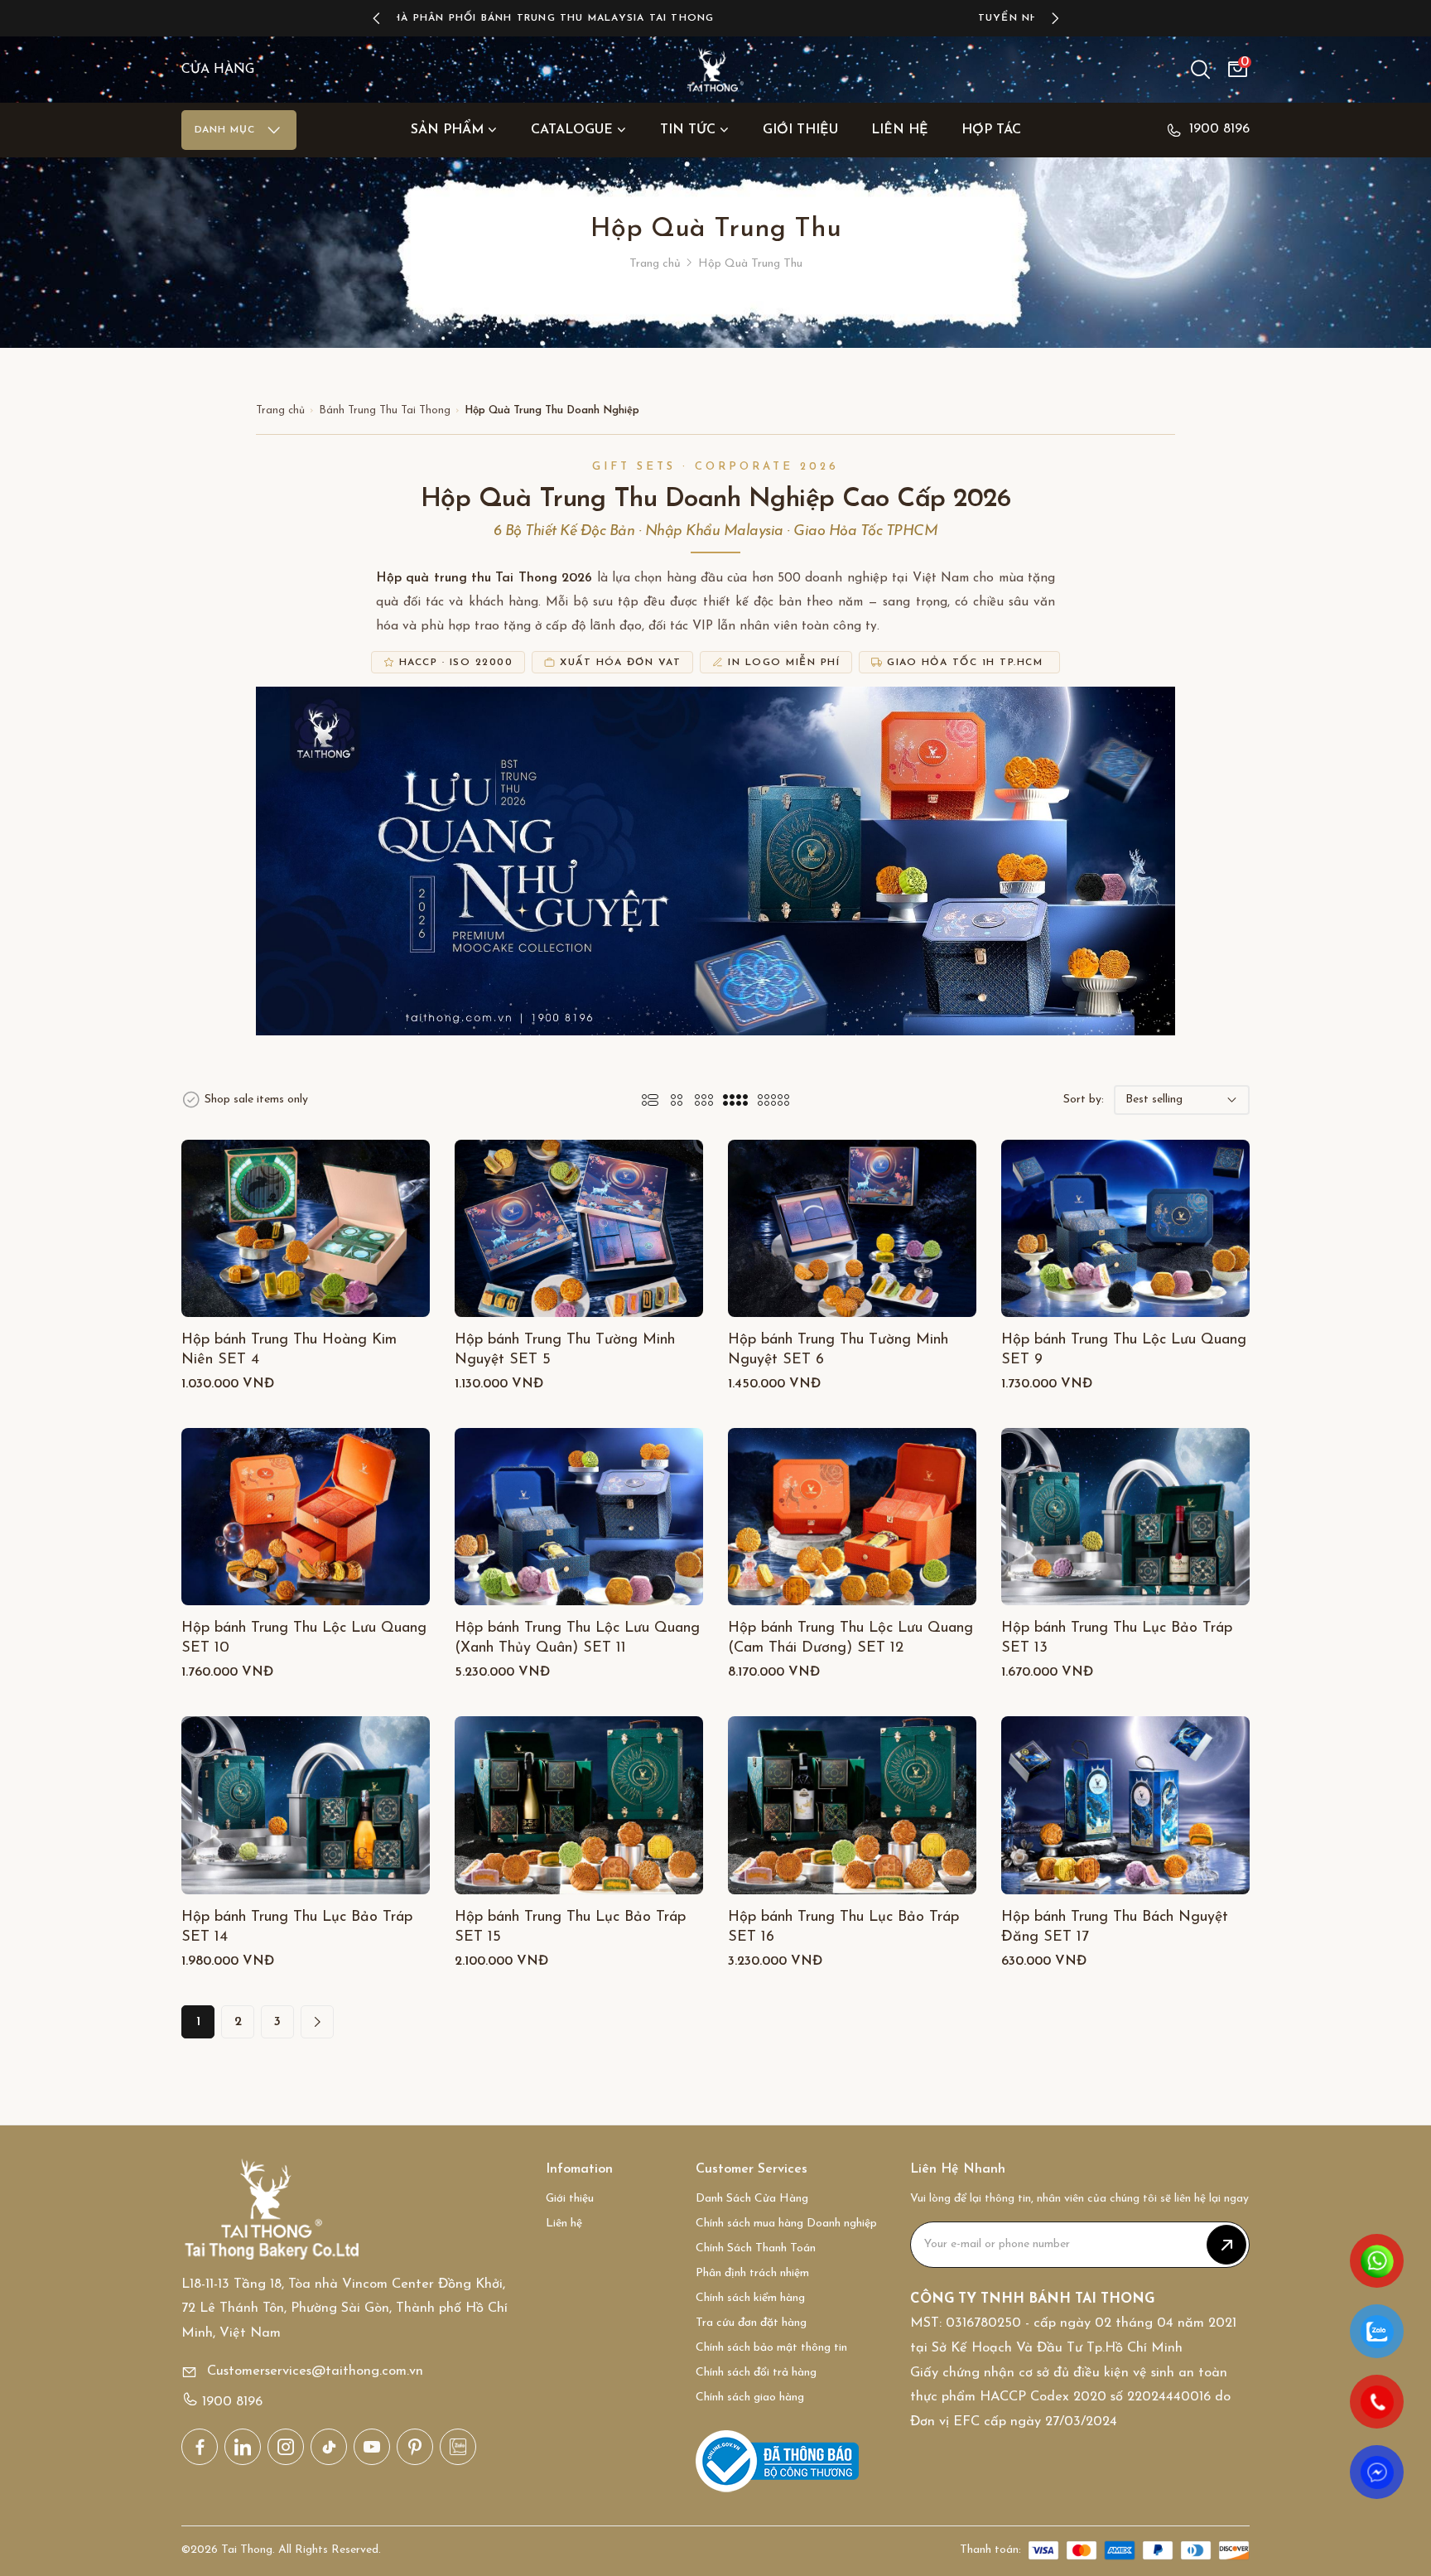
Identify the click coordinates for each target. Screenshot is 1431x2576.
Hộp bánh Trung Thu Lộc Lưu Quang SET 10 (304, 1638)
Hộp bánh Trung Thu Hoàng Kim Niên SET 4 (289, 1350)
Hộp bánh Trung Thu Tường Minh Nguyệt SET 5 (565, 1350)
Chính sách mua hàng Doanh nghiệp (786, 2224)
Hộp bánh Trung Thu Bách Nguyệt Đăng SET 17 (1115, 1927)
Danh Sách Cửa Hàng (752, 2199)
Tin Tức (688, 130)
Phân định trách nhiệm (752, 2273)
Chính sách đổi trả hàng (756, 2373)
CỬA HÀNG (218, 70)
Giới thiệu (800, 130)
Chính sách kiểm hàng (750, 2298)
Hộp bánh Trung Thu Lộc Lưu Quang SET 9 (1124, 1350)
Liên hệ (900, 130)
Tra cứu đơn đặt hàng (751, 2323)
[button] (376, 18)
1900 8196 (1219, 129)
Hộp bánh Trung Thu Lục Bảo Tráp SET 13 (1117, 1638)
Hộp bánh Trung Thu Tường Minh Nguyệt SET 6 (838, 1350)
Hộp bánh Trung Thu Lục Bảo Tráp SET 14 (297, 1927)
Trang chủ (655, 264)
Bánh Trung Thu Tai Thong (385, 410)
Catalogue (572, 130)
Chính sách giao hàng (750, 2398)
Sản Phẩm (447, 130)
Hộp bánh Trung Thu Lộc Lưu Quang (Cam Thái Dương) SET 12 (850, 1638)
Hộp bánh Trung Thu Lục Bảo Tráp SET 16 (843, 1927)
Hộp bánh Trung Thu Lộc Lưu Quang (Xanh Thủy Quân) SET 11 (577, 1638)
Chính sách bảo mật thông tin (771, 2348)
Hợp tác (991, 130)
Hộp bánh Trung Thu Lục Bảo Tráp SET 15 (570, 1927)
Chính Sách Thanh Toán (756, 2248)
